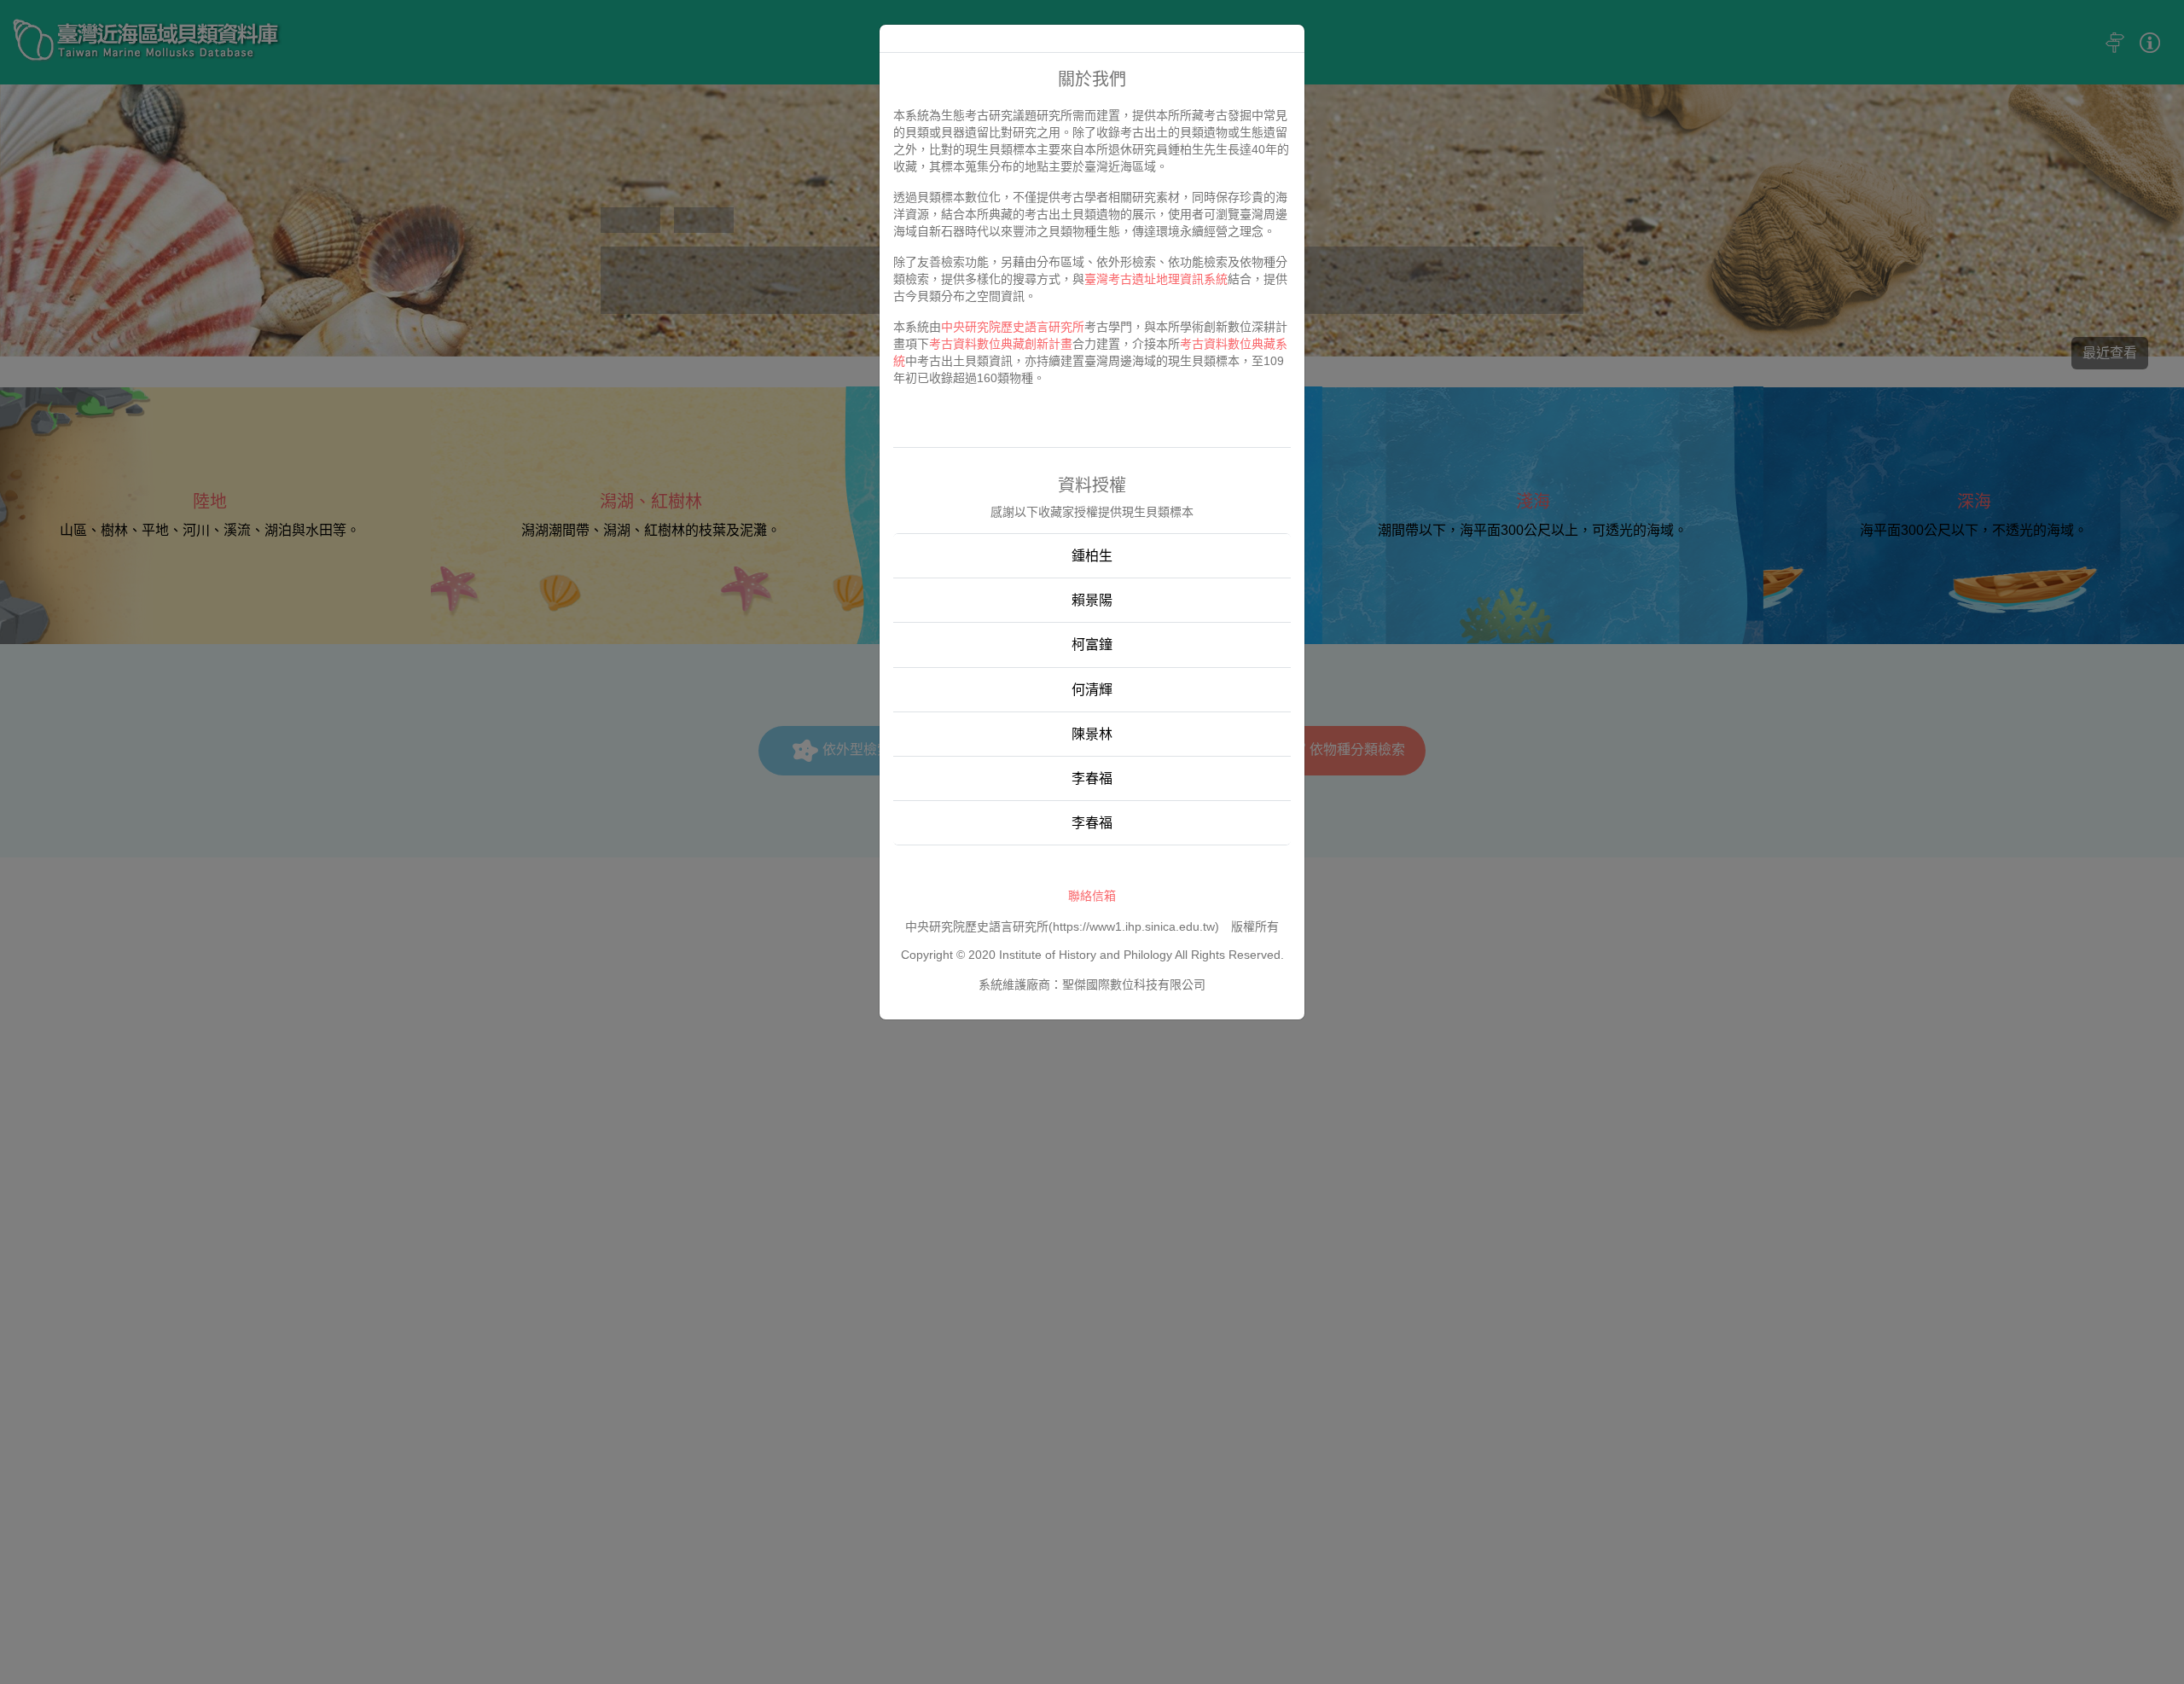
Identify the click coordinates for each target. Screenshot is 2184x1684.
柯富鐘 (1092, 645)
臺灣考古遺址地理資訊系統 (1156, 279)
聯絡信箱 (1092, 896)
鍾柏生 (1092, 556)
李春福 (1092, 778)
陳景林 (1092, 734)
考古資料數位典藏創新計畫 (1001, 344)
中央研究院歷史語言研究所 (1013, 327)
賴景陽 (1092, 600)
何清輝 (1092, 690)
